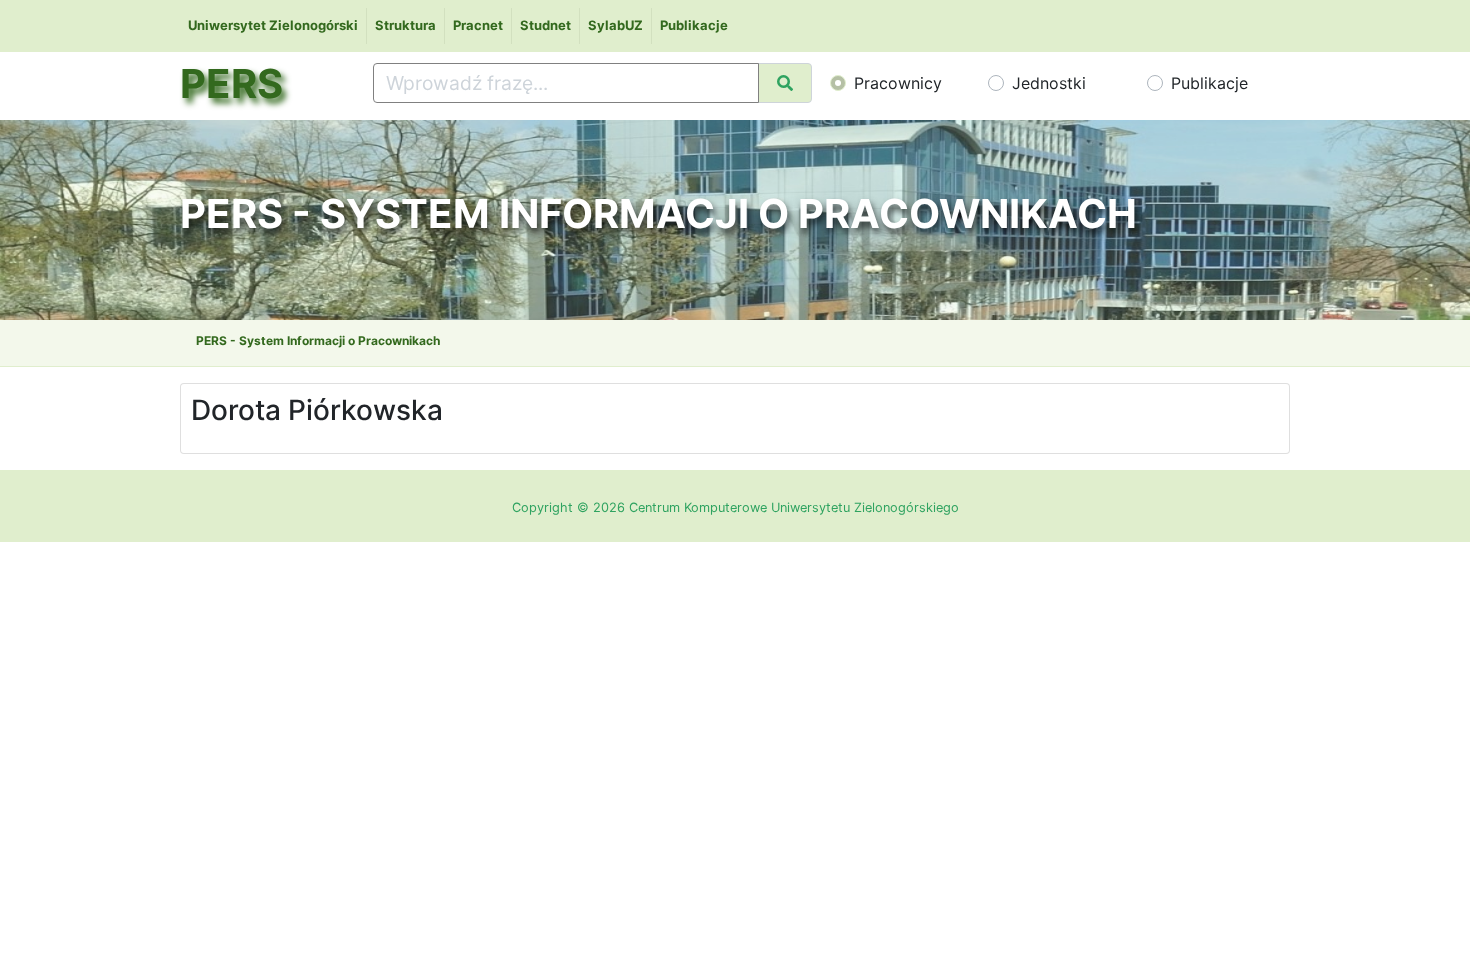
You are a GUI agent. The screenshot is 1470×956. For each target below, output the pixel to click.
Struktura (405, 25)
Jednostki (1049, 83)
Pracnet (478, 25)
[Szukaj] (785, 83)
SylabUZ (615, 25)
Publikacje (694, 25)
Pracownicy (898, 83)
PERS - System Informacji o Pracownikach (318, 340)
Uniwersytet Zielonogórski (273, 25)
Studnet (545, 25)
